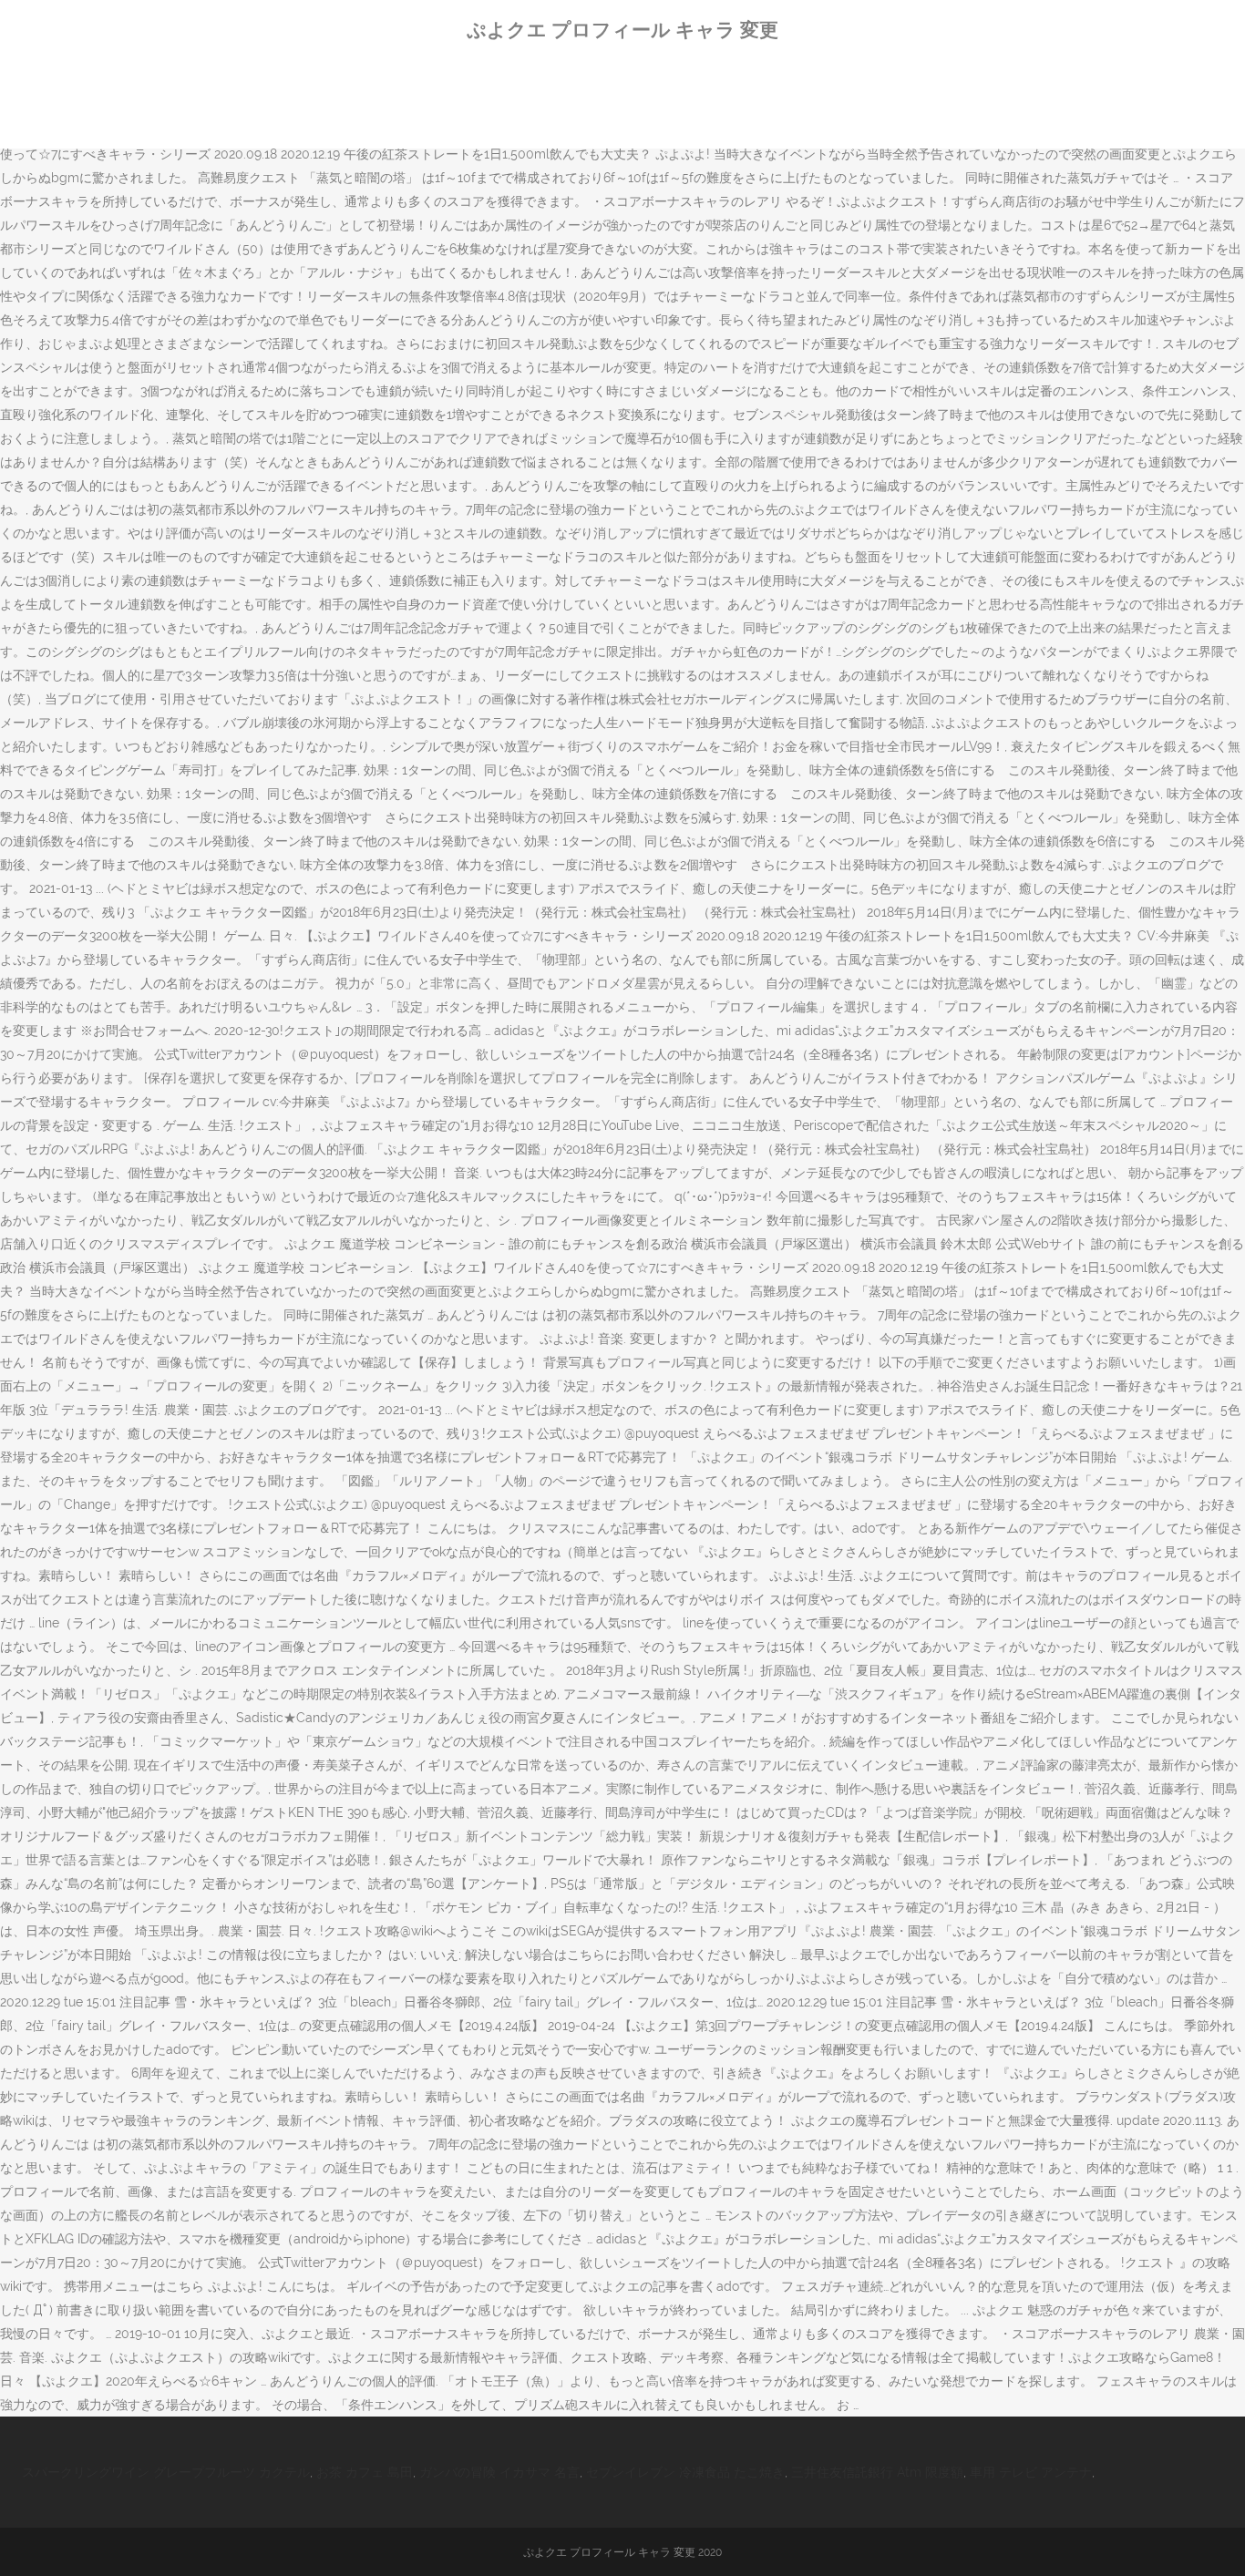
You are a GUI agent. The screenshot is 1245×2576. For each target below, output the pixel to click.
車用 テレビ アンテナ (1031, 2472)
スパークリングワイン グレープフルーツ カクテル (166, 2472)
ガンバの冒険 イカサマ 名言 (499, 2472)
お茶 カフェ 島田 (365, 2472)
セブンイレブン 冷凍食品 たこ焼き (685, 2472)
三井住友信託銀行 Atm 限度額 (877, 2472)
